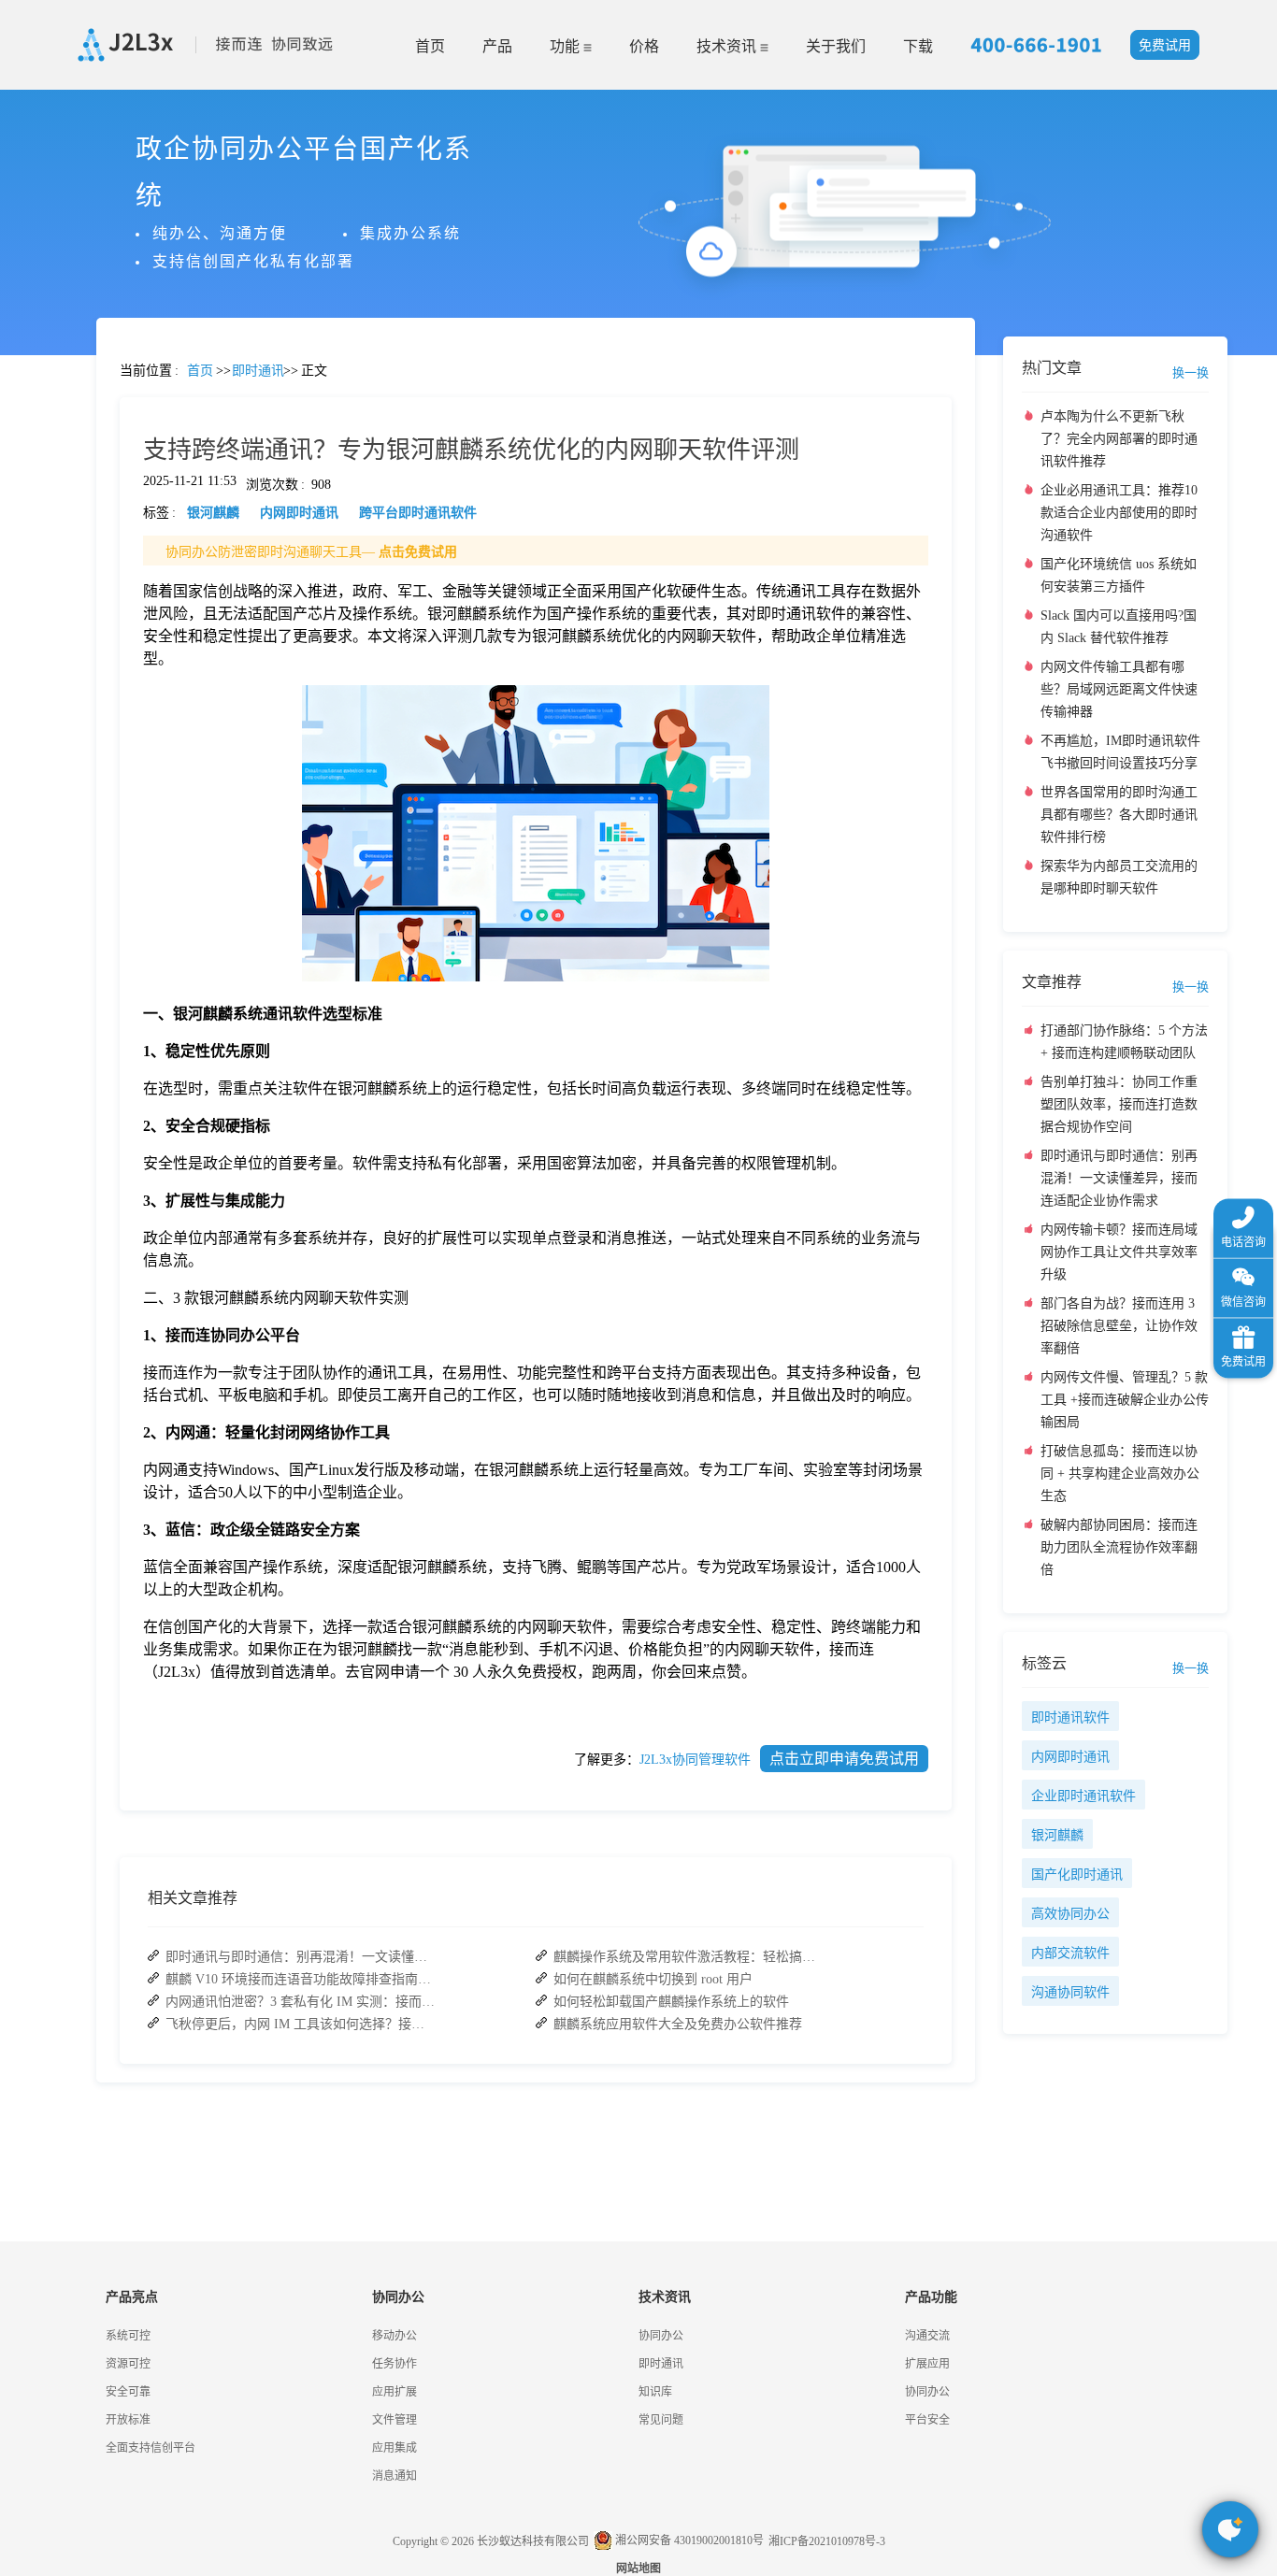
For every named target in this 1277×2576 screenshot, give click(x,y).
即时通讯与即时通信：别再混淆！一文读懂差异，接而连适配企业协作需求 (301, 1957)
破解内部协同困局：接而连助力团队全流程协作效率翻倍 (1119, 1547)
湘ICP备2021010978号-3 (827, 2541)
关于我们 (836, 46)
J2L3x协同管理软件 (695, 1760)
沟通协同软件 (1070, 1992)
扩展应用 (927, 2364)
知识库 (655, 2392)
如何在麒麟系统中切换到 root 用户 (653, 1979)
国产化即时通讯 (1077, 1875)
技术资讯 (728, 46)
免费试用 (1165, 45)
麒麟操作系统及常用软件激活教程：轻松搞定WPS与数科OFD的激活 (689, 1957)
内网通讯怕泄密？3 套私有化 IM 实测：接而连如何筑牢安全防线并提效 (301, 2002)
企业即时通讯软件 (1083, 1796)
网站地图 (638, 2569)
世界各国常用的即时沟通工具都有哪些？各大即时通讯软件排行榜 (1119, 815)
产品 (497, 46)
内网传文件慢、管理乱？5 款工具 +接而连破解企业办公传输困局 (1125, 1400)
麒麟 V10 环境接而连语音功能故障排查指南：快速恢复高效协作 (301, 1979)
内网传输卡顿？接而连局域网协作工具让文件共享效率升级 (1119, 1252)
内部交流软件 (1070, 1953)
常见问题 (65, 655)
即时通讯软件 (1070, 1717)
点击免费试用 (418, 552)
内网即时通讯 (1070, 1757)
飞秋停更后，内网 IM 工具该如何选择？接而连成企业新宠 (301, 2024)
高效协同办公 (1070, 1914)
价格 (644, 46)
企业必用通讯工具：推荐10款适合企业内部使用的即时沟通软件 (1119, 513)
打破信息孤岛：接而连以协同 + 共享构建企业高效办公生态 (1120, 1474)
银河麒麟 (1057, 1835)
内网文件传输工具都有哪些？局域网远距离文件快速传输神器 (1119, 689)
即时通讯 (661, 2364)
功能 (567, 46)
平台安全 (927, 2420)
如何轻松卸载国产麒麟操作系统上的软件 (671, 2002)
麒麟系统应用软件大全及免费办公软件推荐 (678, 2024)
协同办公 (661, 2336)
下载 (918, 46)
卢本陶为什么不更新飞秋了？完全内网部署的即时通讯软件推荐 (1119, 439)
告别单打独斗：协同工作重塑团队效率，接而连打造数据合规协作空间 (1119, 1104)
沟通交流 (927, 2336)
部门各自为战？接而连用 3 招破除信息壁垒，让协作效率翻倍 (1119, 1326)
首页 (430, 46)
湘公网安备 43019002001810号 (688, 2540)
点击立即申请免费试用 (844, 1759)
